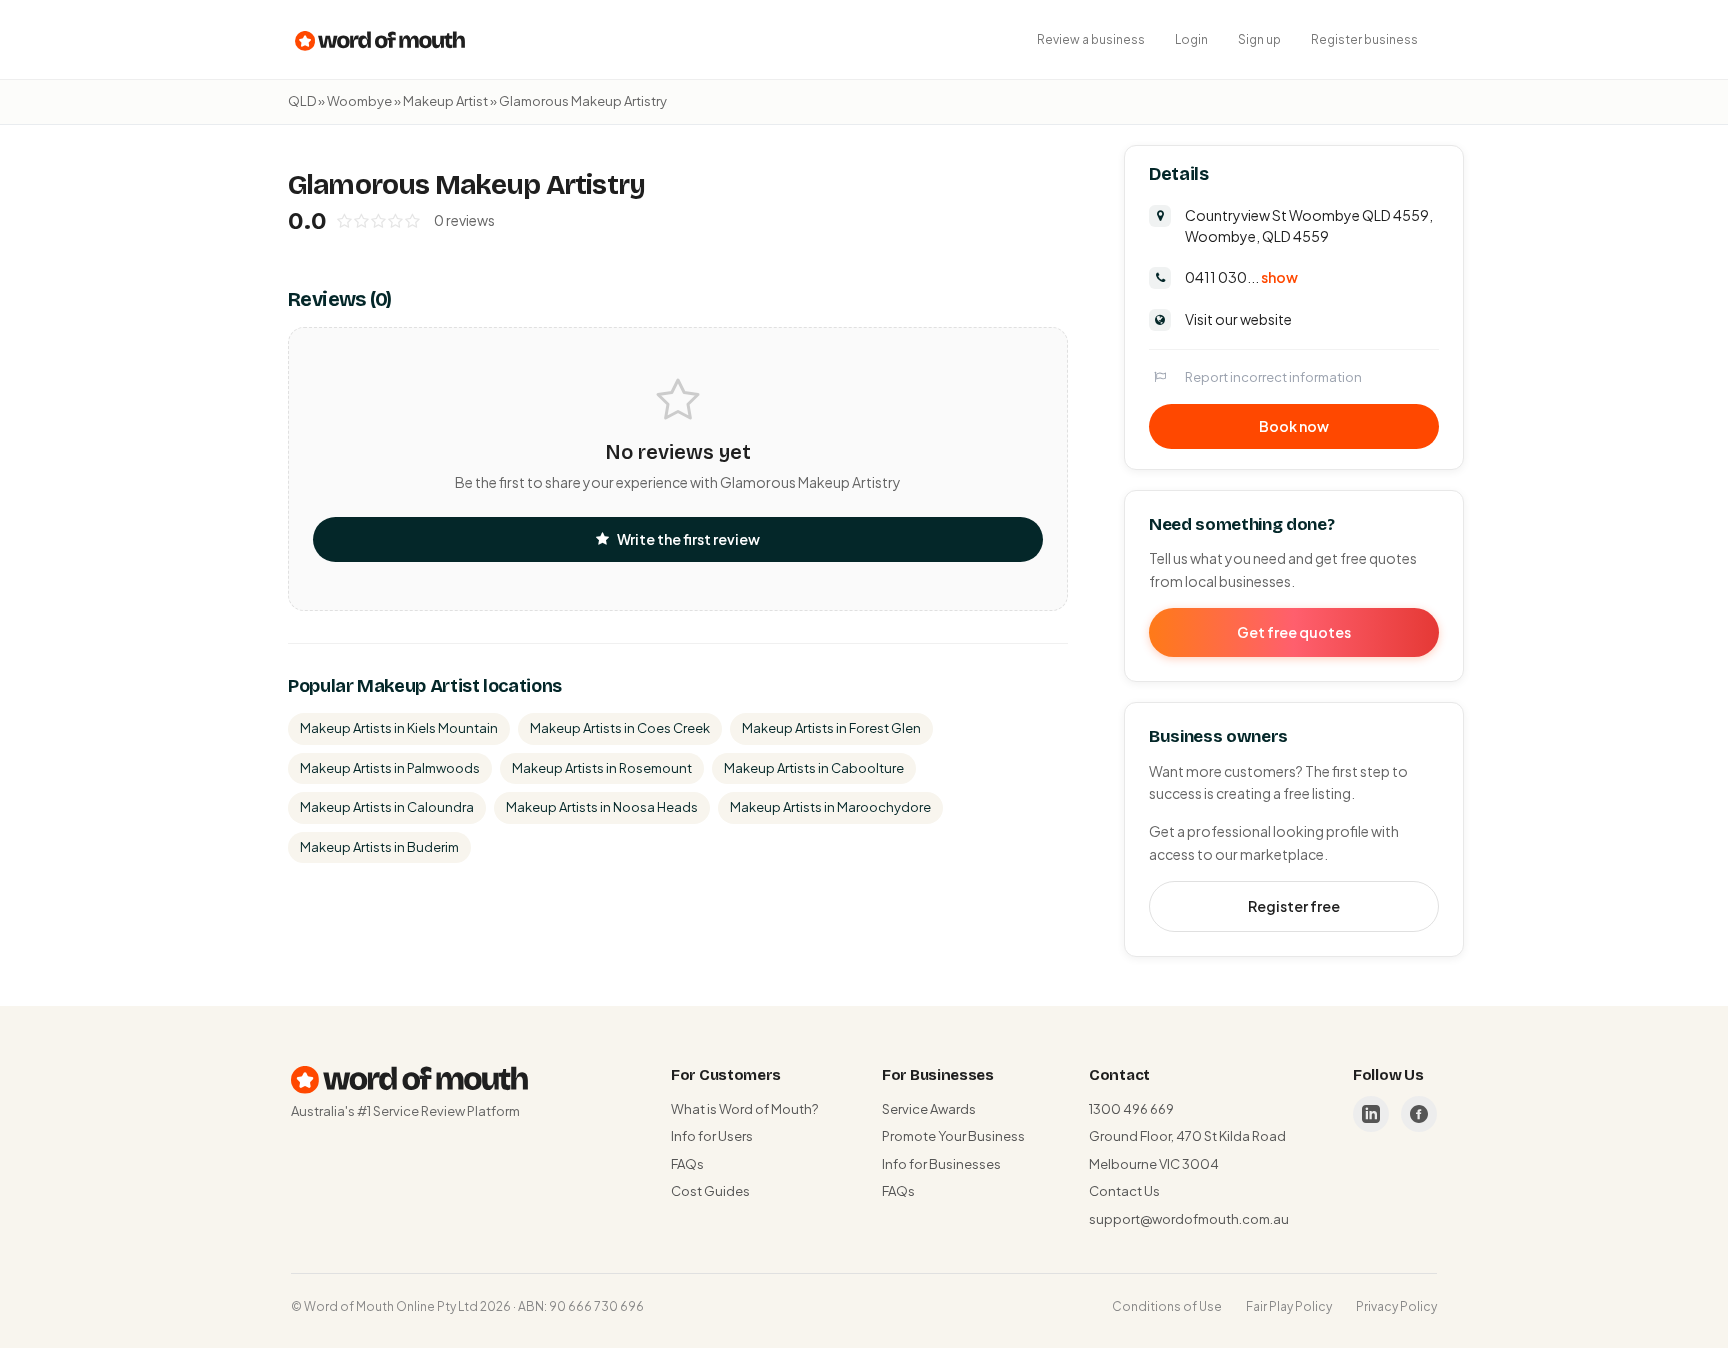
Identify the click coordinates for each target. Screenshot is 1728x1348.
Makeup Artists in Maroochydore (830, 807)
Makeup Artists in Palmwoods (390, 768)
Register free (1294, 906)
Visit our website (1238, 319)
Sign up (1259, 39)
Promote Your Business (953, 1136)
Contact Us (1124, 1191)
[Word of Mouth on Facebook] (1419, 1114)
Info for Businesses (941, 1164)
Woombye (359, 101)
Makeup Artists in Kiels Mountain (399, 728)
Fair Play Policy (1289, 1306)
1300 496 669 (1131, 1109)
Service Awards (929, 1109)
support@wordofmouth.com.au (1189, 1219)
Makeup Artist (445, 101)
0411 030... (1241, 277)
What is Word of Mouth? (744, 1109)
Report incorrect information (1273, 377)
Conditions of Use (1167, 1306)
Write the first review (688, 539)
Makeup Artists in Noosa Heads (602, 807)
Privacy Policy (1396, 1306)
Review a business (1091, 39)
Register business (1364, 39)
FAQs (687, 1164)
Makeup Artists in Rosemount (602, 768)
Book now (1294, 426)
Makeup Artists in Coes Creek (620, 728)
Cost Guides (710, 1191)
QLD (302, 101)
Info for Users (712, 1136)
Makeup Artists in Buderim (379, 847)
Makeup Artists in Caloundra (387, 807)
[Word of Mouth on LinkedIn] (1371, 1114)
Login (1191, 39)
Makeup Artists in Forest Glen (831, 728)
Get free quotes (1294, 632)
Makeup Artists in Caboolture (814, 768)
